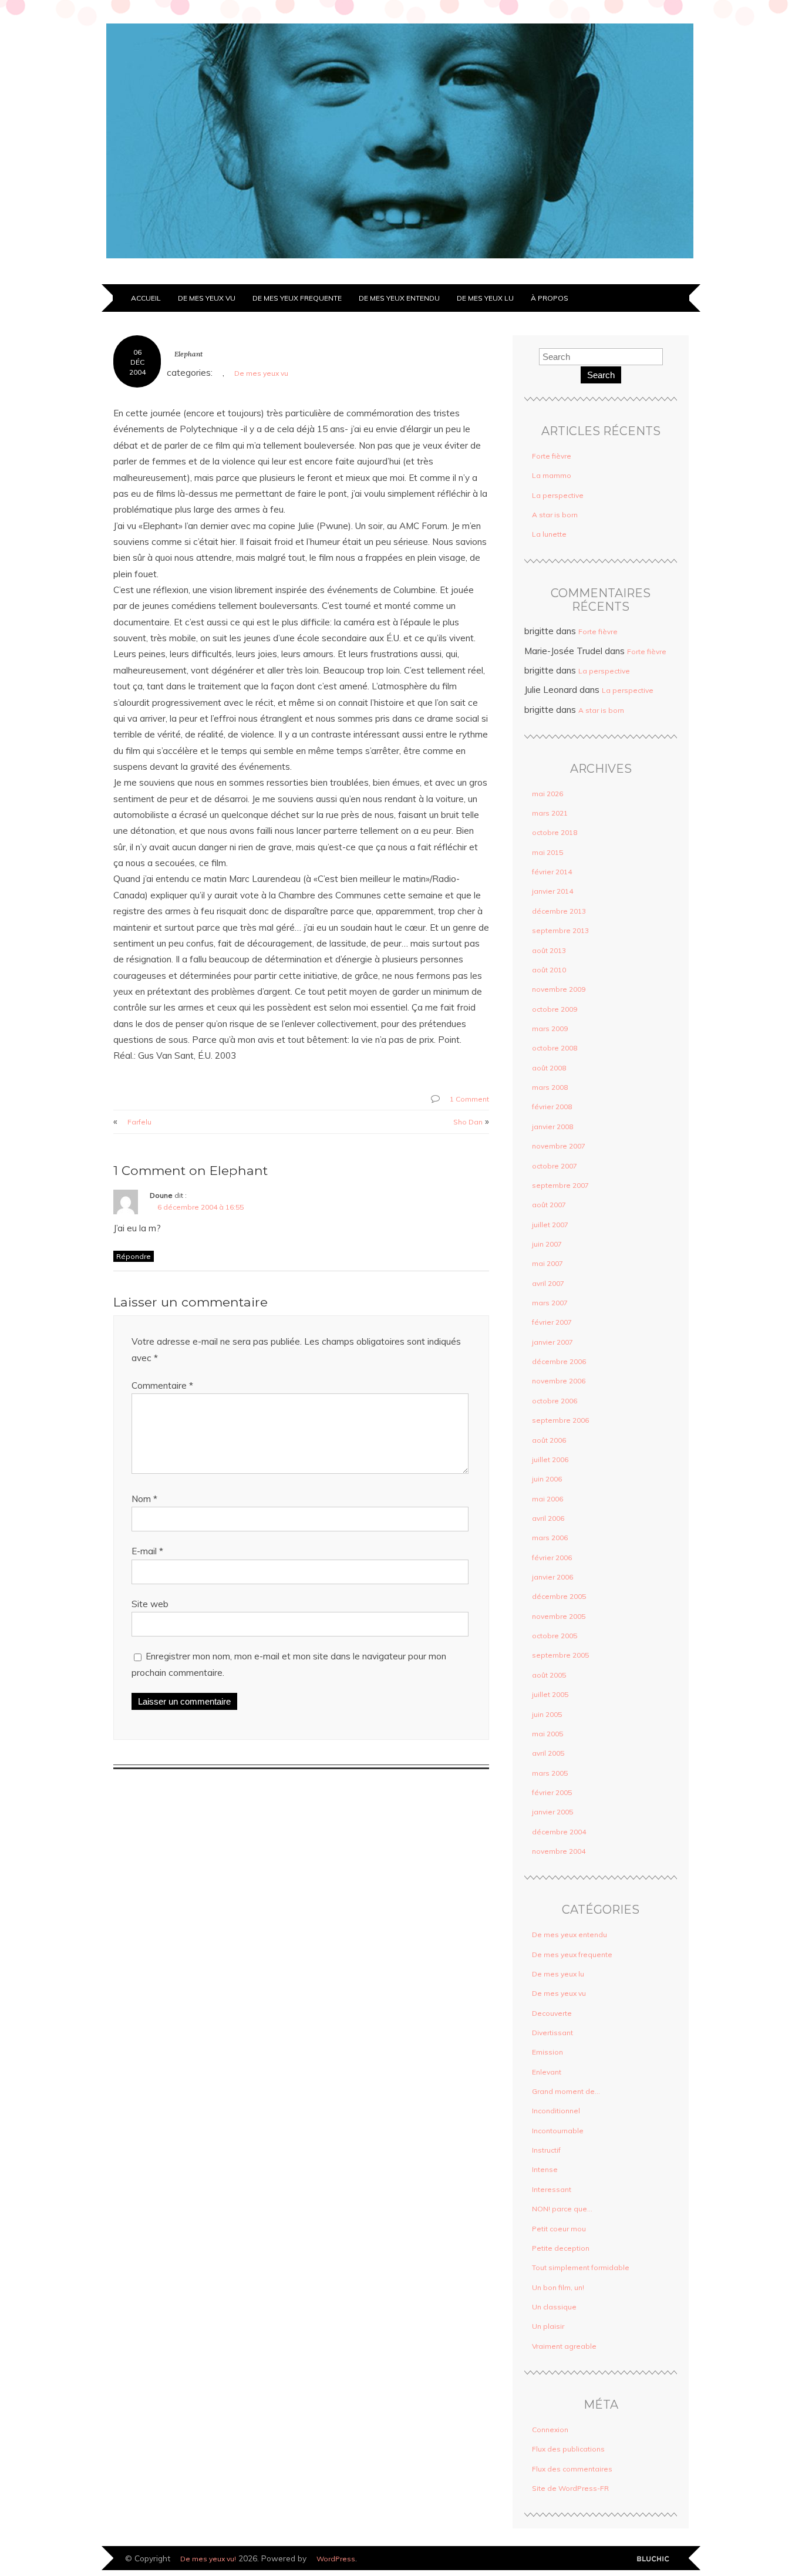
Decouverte (552, 2013)
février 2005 (552, 1792)
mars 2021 (550, 813)
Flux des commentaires (572, 2469)
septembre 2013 (560, 930)
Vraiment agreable (564, 2346)
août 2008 (549, 1068)
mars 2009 (550, 1028)
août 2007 (549, 1205)
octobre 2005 (555, 1636)
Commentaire (162, 1385)
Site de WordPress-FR (570, 2488)
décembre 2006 (559, 1361)
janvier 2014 (552, 891)
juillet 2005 (550, 1694)
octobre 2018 (555, 832)
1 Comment (469, 1099)
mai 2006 (547, 1499)
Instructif (546, 2150)
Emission (547, 2052)
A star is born (555, 515)
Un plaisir (548, 2326)
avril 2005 (548, 1753)
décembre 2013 (559, 911)
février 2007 (552, 1322)
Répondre (134, 1256)
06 (137, 352)
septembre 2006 (560, 1420)
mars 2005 (550, 1773)
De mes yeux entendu (399, 298)
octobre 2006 (555, 1401)
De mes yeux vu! (208, 2559)
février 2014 (552, 872)
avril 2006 (548, 1518)
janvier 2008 (552, 1127)
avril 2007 (548, 1283)
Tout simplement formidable (581, 2267)
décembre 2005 (559, 1596)
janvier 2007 (552, 1342)
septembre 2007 (560, 1185)
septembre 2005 (560, 1655)
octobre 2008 (555, 1048)
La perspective (558, 495)
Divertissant (552, 2033)
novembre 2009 (559, 989)
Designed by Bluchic (657, 2559)
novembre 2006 (559, 1381)
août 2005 (549, 1675)
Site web (150, 1604)
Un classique (554, 2307)
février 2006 (552, 1558)
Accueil (146, 298)
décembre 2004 (559, 1832)
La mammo (552, 475)
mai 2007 (547, 1263)
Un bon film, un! (558, 2287)
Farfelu (139, 1122)
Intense (545, 2169)
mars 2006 (550, 1538)
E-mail (147, 1551)
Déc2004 (137, 367)
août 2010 (549, 970)
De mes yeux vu (207, 298)
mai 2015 (547, 852)
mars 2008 (550, 1087)
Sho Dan (468, 1122)
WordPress (336, 2559)
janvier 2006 (552, 1577)
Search (601, 375)
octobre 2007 (555, 1166)
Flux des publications (568, 2449)
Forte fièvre (552, 456)
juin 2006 (547, 1479)
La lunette (549, 534)
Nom (144, 1499)
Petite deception (561, 2248)
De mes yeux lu (485, 298)
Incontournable (558, 2131)
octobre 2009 (555, 1009)
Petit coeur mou (559, 2229)
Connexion (550, 2429)
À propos (550, 298)
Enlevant (547, 2072)
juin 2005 (547, 1714)
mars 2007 (550, 1303)
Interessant (552, 2189)
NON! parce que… (562, 2209)
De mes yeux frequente (297, 298)
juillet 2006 (550, 1459)
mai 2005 (547, 1734)
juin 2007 (547, 1244)
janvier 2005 (552, 1812)
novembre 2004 (559, 1851)
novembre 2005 (559, 1616)
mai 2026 (547, 794)
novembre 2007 (559, 1146)
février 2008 (552, 1107)
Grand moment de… (566, 2091)
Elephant (188, 354)
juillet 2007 (550, 1225)
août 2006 (549, 1440)
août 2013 (549, 950)
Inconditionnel (556, 2111)
